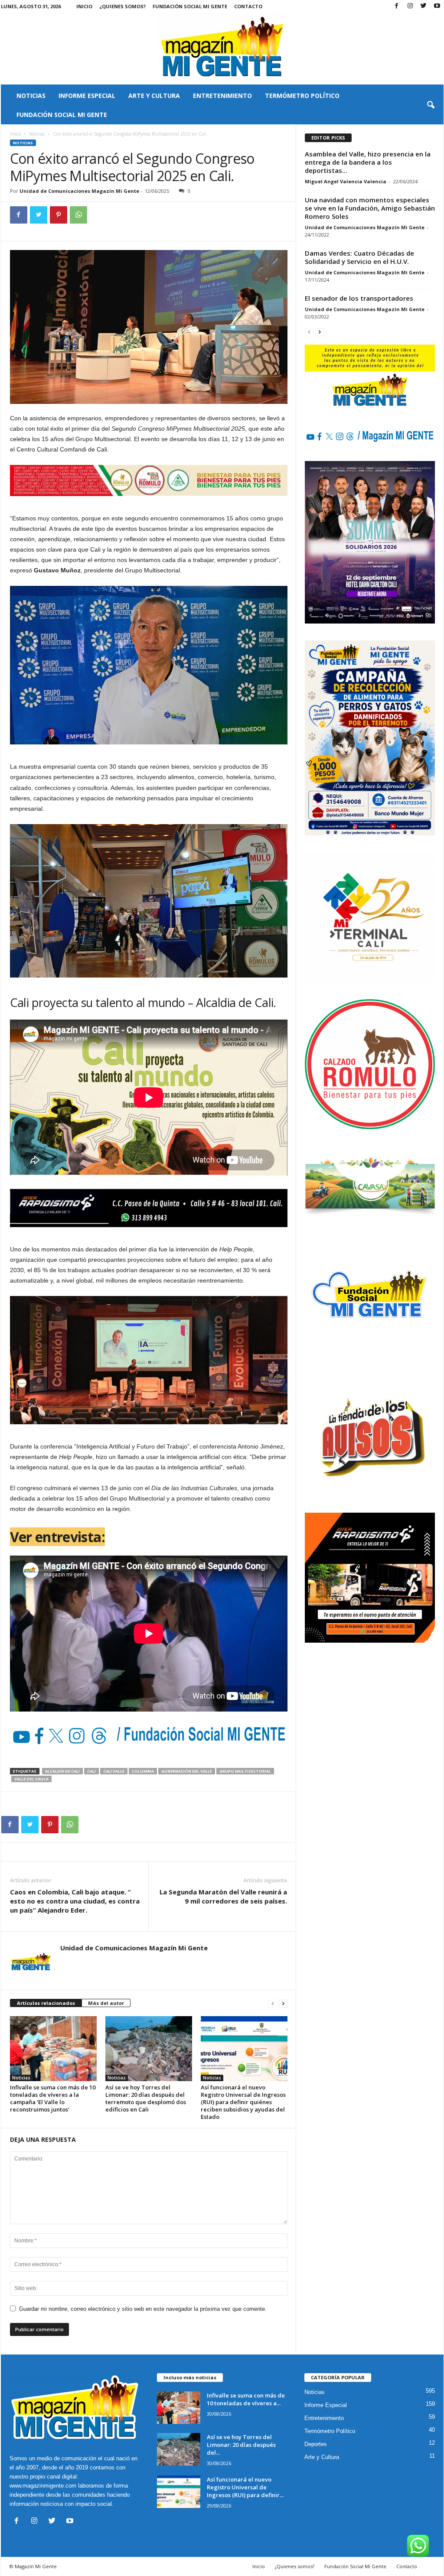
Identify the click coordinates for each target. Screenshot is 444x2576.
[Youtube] (437, 6)
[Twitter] (424, 6)
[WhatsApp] (78, 215)
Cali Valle (114, 1771)
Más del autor (106, 2003)
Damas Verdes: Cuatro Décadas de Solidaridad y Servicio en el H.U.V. (359, 257)
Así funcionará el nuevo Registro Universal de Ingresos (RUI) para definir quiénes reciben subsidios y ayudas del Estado (243, 2102)
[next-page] (283, 2003)
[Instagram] (410, 6)
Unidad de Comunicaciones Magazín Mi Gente (79, 191)
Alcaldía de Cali (62, 1771)
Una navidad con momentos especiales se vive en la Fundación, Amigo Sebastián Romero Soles (370, 208)
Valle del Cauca (31, 1779)
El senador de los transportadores (359, 298)
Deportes (316, 2444)
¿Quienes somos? (122, 6)
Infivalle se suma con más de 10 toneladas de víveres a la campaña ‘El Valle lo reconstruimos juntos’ (53, 2098)
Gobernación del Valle (187, 1771)
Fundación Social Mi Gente (190, 6)
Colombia (143, 1771)
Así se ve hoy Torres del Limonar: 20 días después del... (241, 2445)
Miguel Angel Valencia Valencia (346, 181)
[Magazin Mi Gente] (222, 49)
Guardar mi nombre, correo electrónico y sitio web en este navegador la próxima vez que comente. (143, 2309)
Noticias (31, 96)
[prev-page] (273, 2003)
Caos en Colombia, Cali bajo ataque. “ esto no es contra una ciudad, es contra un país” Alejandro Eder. (75, 1901)
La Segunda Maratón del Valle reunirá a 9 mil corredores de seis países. (223, 1896)
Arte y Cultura (154, 96)
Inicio (84, 6)
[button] (431, 105)
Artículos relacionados (46, 2003)
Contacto (248, 6)
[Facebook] (397, 6)
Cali (91, 1771)
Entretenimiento (222, 96)
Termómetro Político (302, 96)
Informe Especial (87, 96)
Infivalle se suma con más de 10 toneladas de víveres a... (246, 2399)
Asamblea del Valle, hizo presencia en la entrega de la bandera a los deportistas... (368, 162)
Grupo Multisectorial (245, 1771)
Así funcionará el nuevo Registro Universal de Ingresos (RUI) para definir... (245, 2487)
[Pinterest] (59, 215)
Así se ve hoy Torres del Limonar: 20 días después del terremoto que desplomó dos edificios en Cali (146, 2098)
